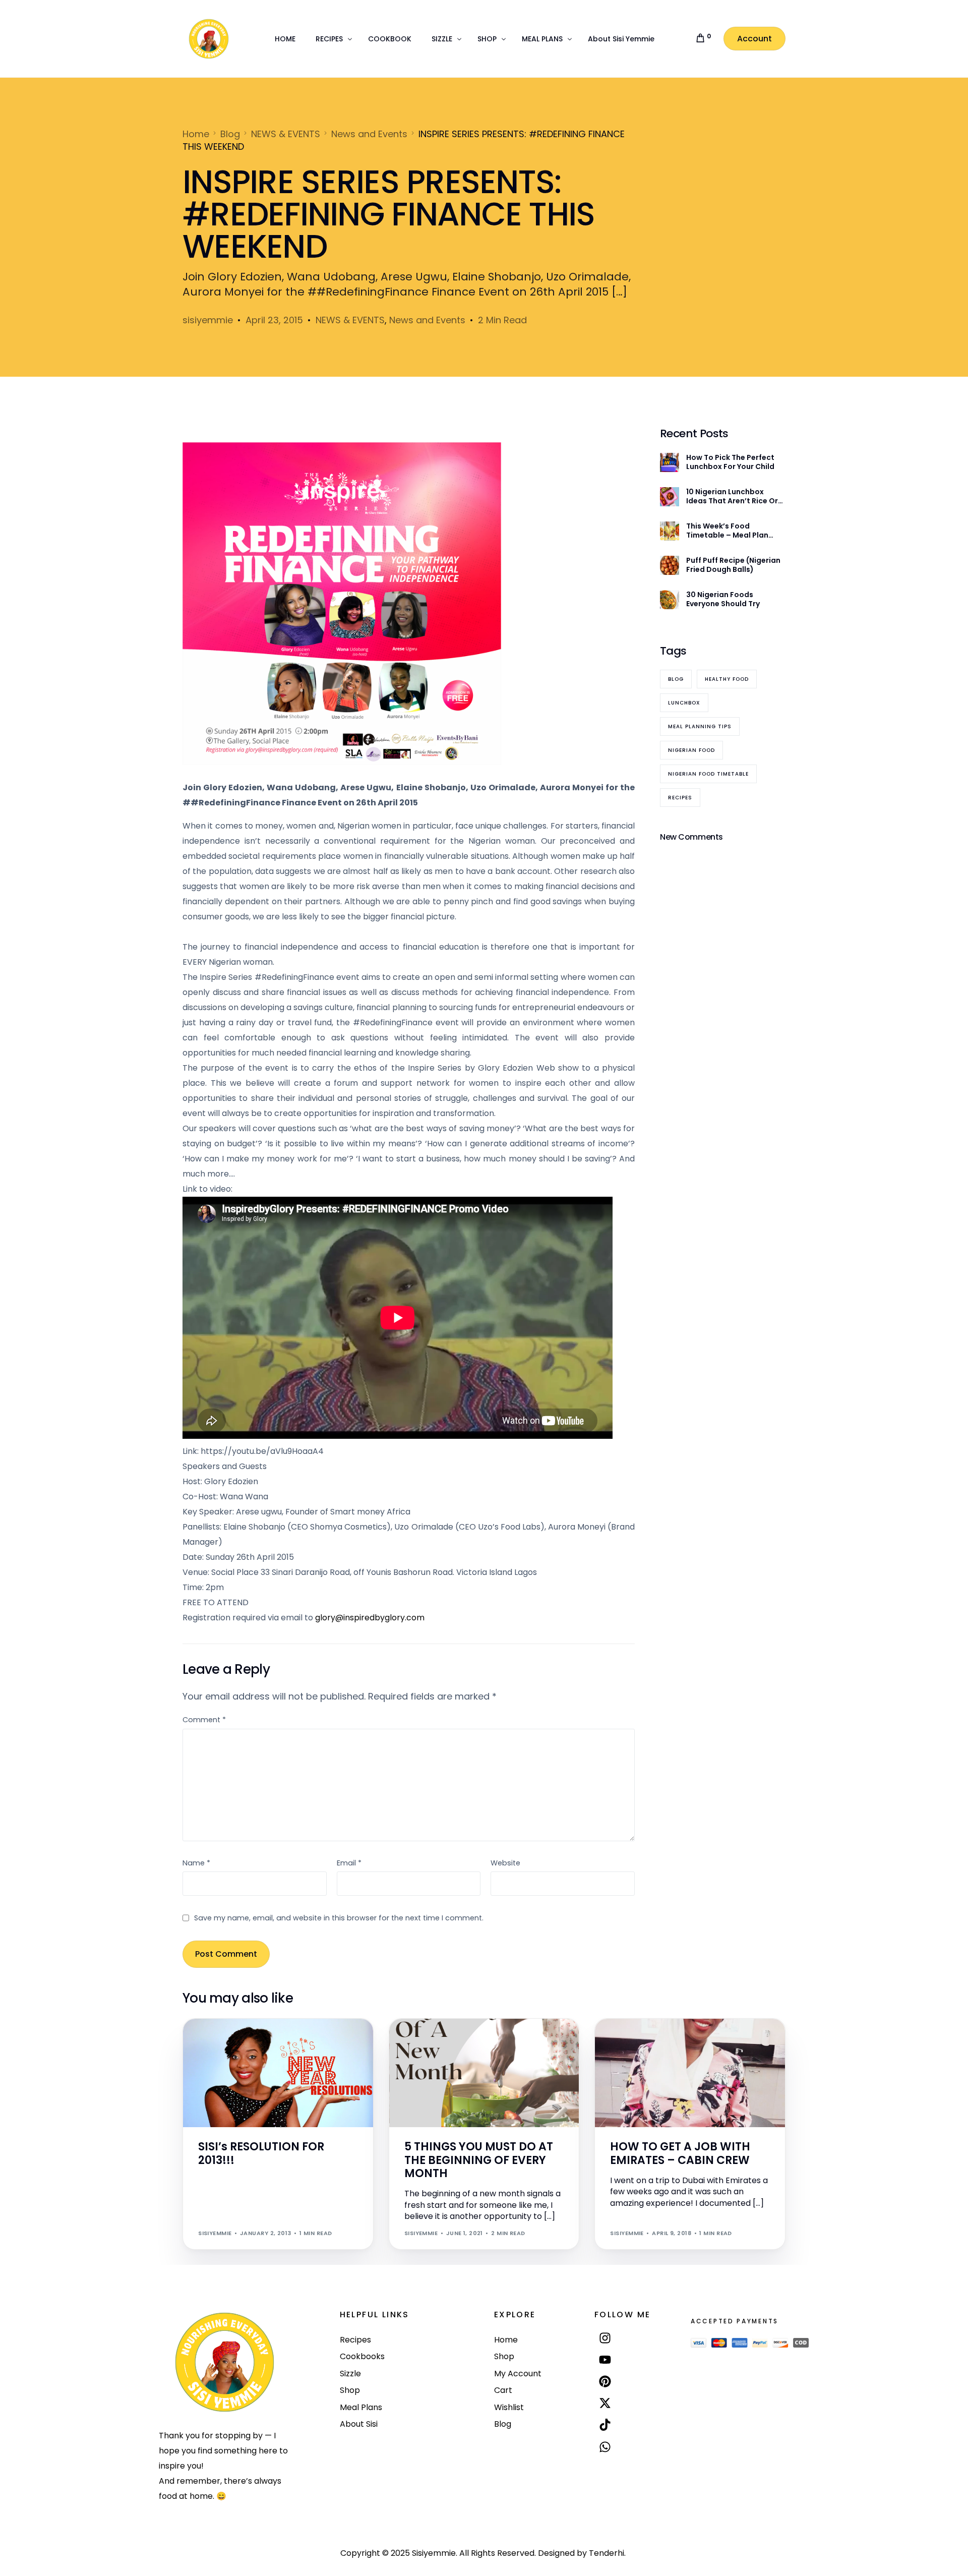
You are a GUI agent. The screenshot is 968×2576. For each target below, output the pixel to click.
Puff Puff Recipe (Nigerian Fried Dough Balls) (733, 565)
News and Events (427, 320)
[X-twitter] (605, 2403)
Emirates (654, 2040)
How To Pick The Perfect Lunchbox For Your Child (730, 462)
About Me (218, 2040)
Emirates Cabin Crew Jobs (715, 2040)
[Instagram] (605, 2338)
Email (349, 1863)
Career (625, 2040)
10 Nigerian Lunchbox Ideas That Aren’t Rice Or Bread (732, 496)
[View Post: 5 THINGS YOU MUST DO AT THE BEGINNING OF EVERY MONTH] (484, 2073)
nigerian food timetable (708, 774)
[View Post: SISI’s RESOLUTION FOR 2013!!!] (278, 2073)
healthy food (727, 680)
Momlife (421, 2040)
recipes (680, 798)
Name (196, 1863)
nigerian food (691, 751)
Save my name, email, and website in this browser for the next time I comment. (339, 1918)
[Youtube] (605, 2359)
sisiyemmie (208, 320)
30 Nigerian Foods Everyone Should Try (723, 599)
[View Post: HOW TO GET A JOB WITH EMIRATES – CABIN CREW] (690, 2073)
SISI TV (284, 2040)
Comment (204, 1720)
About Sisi (253, 2040)
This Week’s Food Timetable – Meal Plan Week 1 (727, 531)
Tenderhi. (607, 2553)
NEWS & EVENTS (350, 320)
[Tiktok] (605, 2425)
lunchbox (684, 703)
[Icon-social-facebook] (605, 2470)
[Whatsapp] (605, 2447)
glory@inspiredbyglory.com (370, 1618)
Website (505, 1863)
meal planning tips (700, 727)
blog (676, 680)
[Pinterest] (605, 2381)
